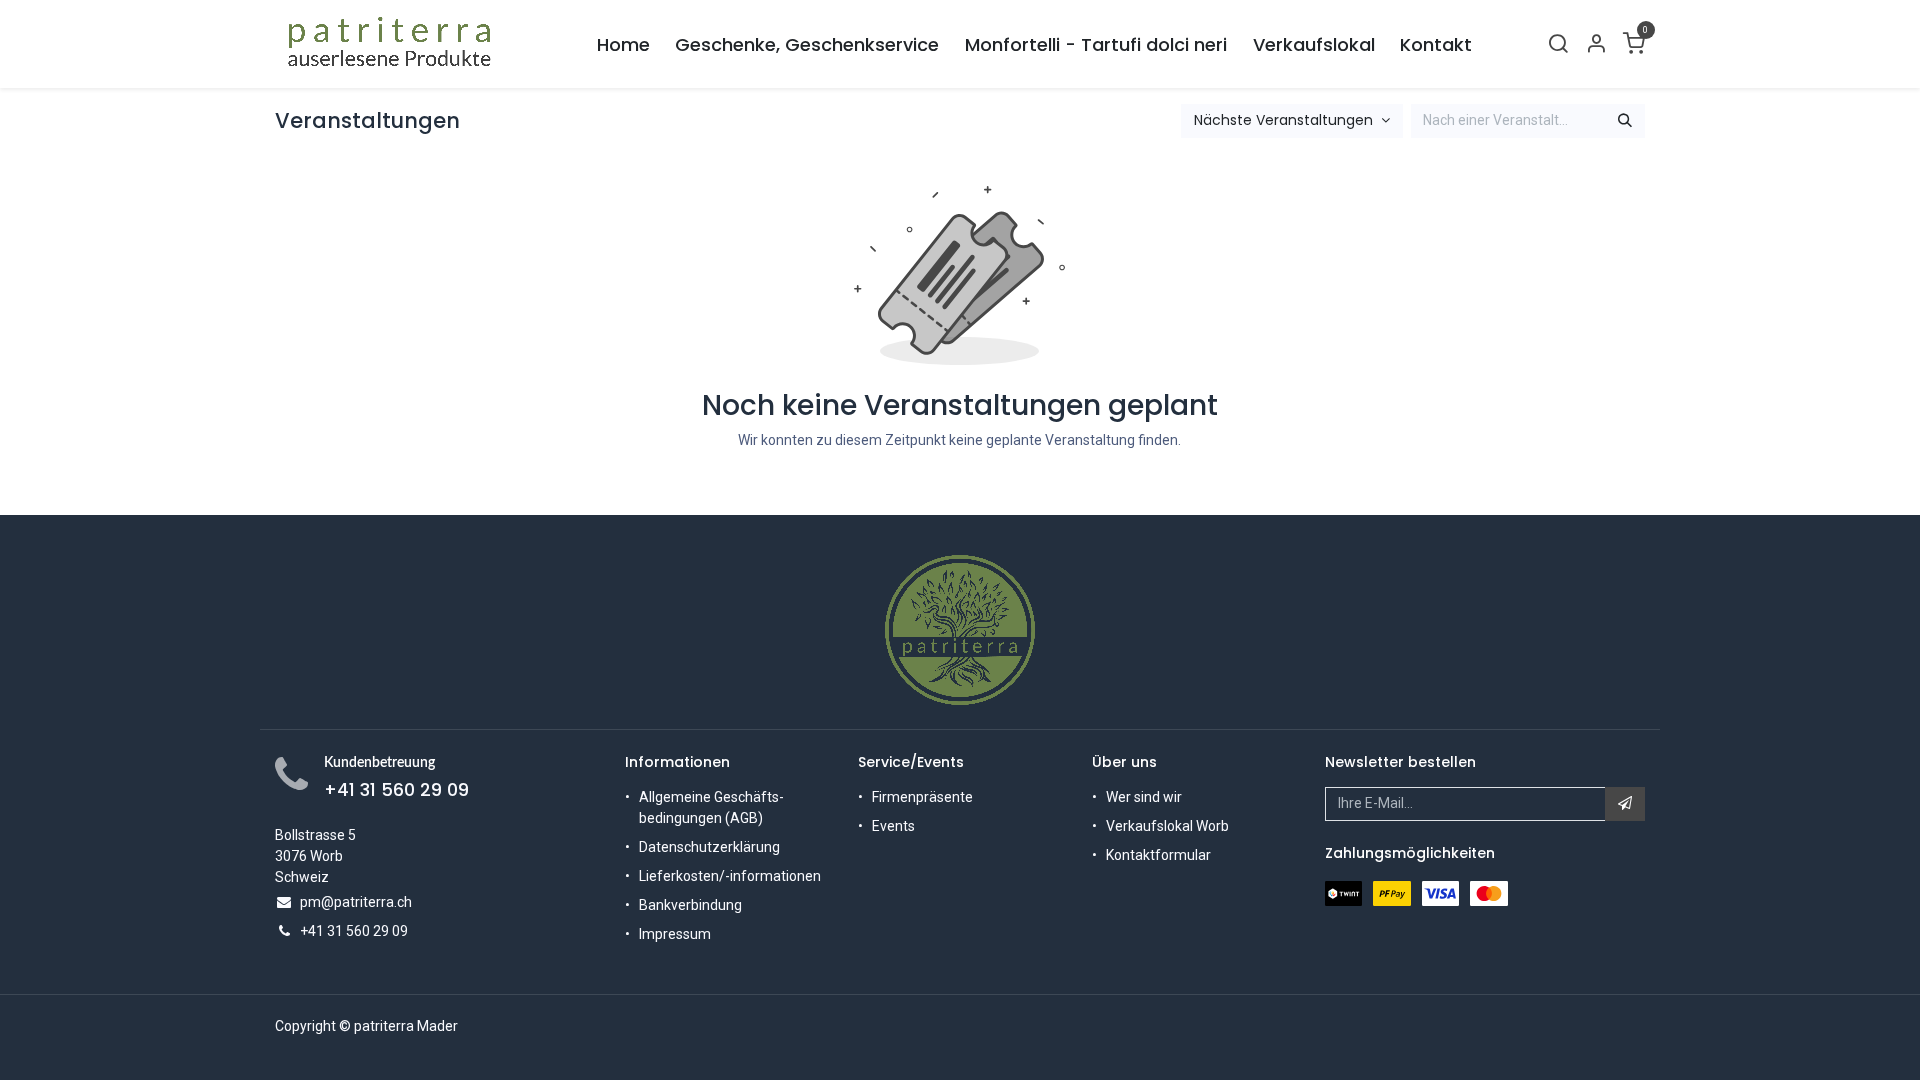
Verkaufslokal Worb (1167, 826)
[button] (1625, 804)
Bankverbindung (690, 905)
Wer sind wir (1144, 797)
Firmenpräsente (922, 797)
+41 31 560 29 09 (396, 790)
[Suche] (1558, 44)
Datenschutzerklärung (709, 847)
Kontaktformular (1158, 855)
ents (901, 826)
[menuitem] (623, 44)
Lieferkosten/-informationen (730, 876)
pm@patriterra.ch (356, 902)
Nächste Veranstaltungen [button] (1285, 120)
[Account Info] (1596, 44)
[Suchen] (1625, 121)
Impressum (675, 934)
